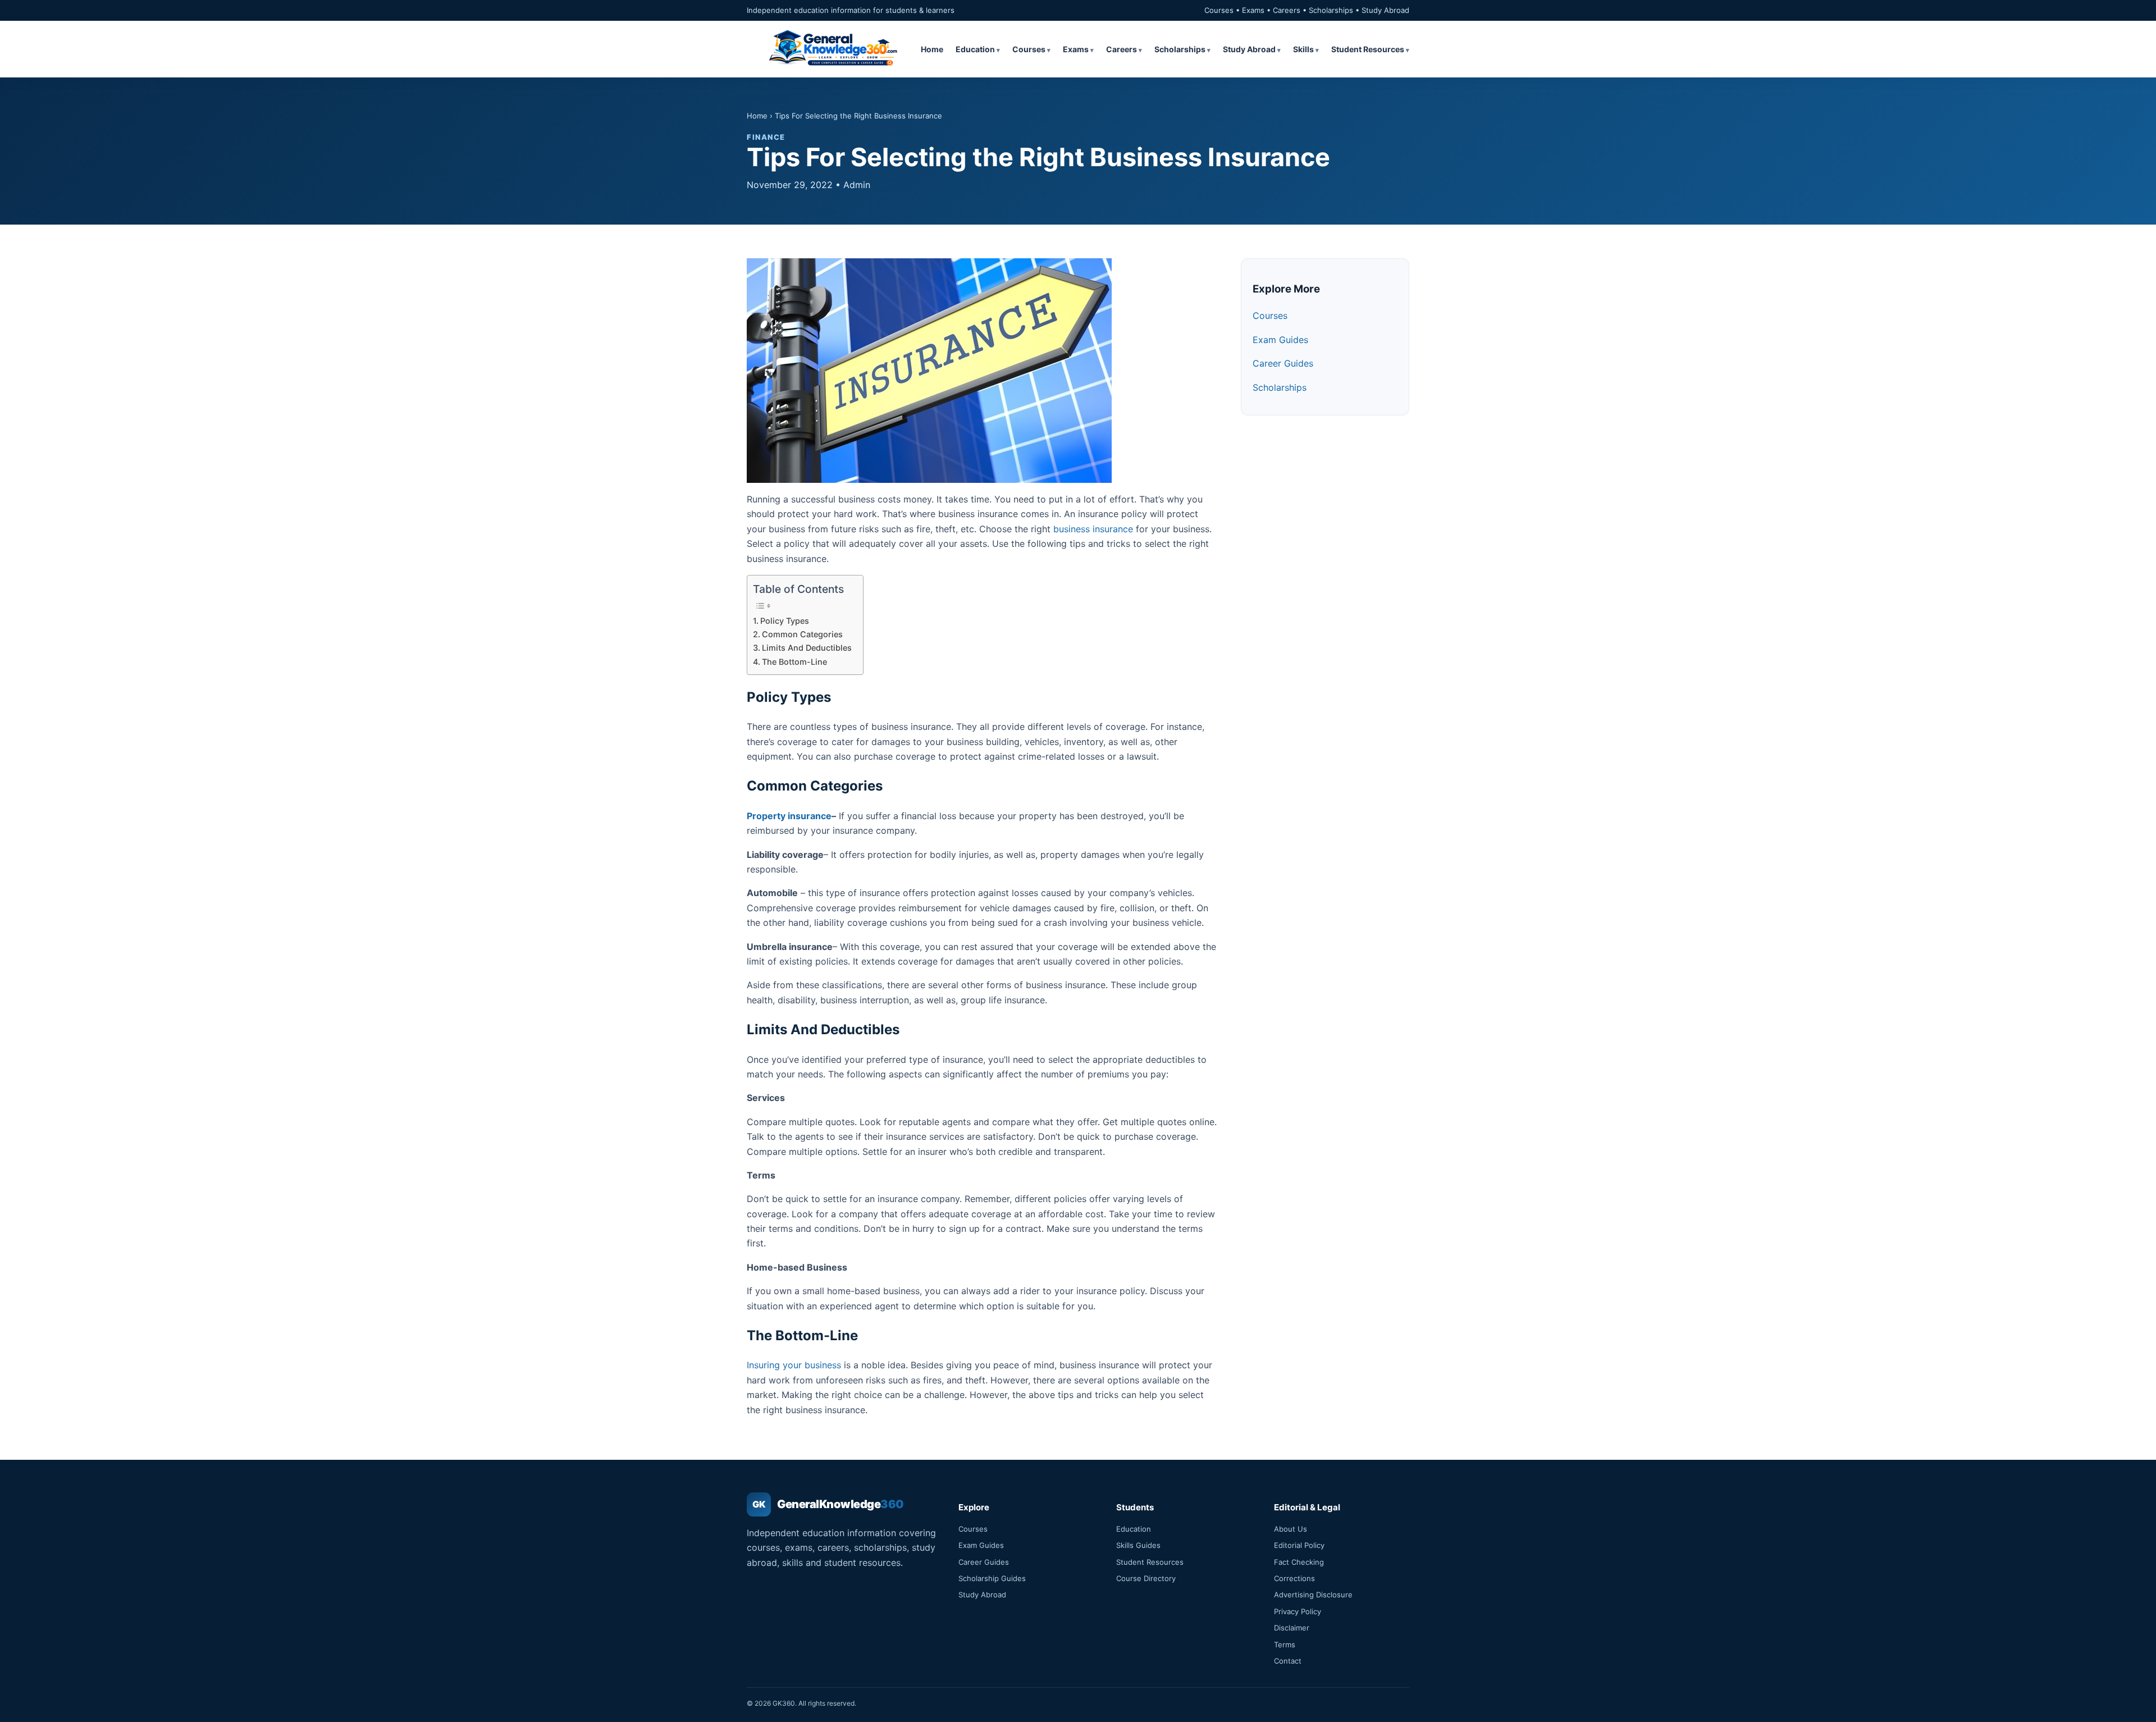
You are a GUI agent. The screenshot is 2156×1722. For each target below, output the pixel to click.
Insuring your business (794, 1365)
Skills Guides (1138, 1545)
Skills (1303, 49)
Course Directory (1146, 1578)
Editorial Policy (1299, 1545)
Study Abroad (1249, 49)
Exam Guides (1280, 340)
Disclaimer (1292, 1628)
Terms (1285, 1645)
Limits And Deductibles (807, 648)
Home (932, 49)
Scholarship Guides (992, 1578)
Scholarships (1180, 49)
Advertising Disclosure (1313, 1595)
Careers (1122, 49)
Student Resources (1368, 49)
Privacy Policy (1298, 1611)
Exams (1076, 49)
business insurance (1093, 529)
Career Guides (1283, 363)
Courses (1029, 49)
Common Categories (802, 634)
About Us (1291, 1529)
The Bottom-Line (794, 662)
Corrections (1294, 1578)
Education (975, 49)
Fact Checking (1299, 1562)
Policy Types (787, 621)
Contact (1288, 1661)
